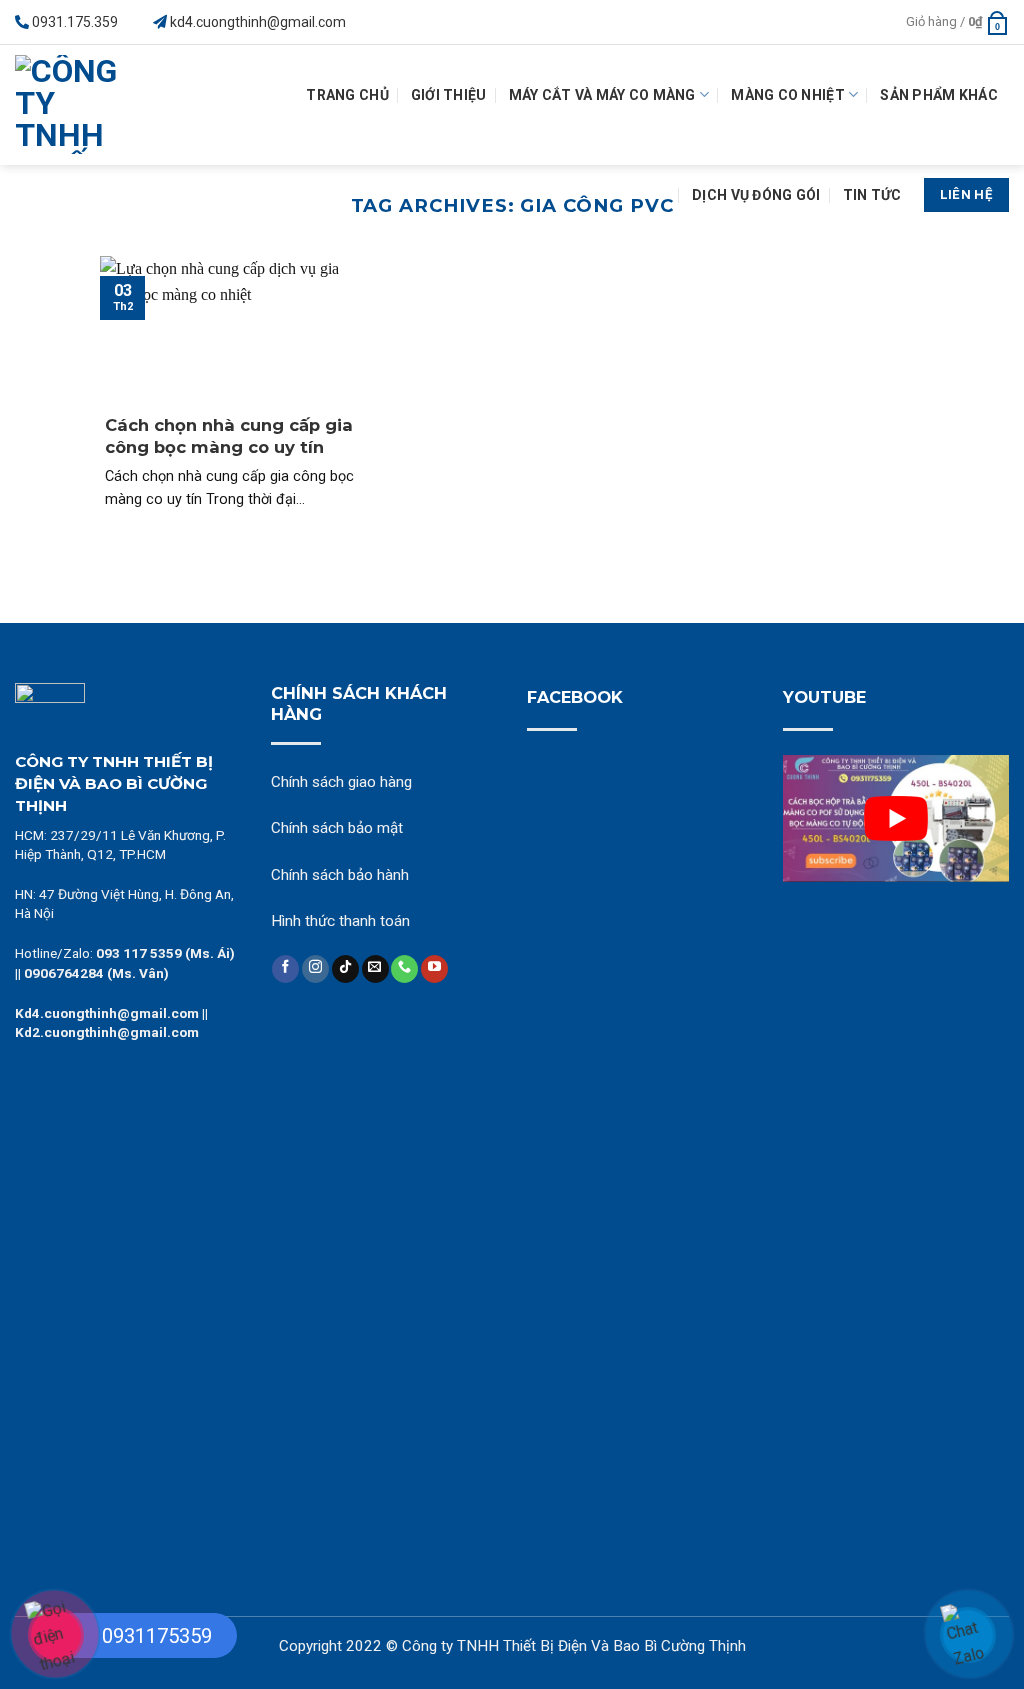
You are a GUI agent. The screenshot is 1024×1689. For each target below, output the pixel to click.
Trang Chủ (347, 95)
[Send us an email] (375, 969)
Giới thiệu (449, 95)
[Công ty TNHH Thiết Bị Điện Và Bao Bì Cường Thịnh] (76, 105)
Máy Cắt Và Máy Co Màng (602, 95)
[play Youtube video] (896, 818)
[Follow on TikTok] (345, 969)
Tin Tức (872, 195)
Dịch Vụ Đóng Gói (756, 195)
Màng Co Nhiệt (788, 95)
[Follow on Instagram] (315, 969)
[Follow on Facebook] (285, 969)
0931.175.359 (75, 22)
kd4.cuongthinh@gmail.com (258, 22)
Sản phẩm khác (939, 95)
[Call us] (404, 969)
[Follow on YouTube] (434, 969)
